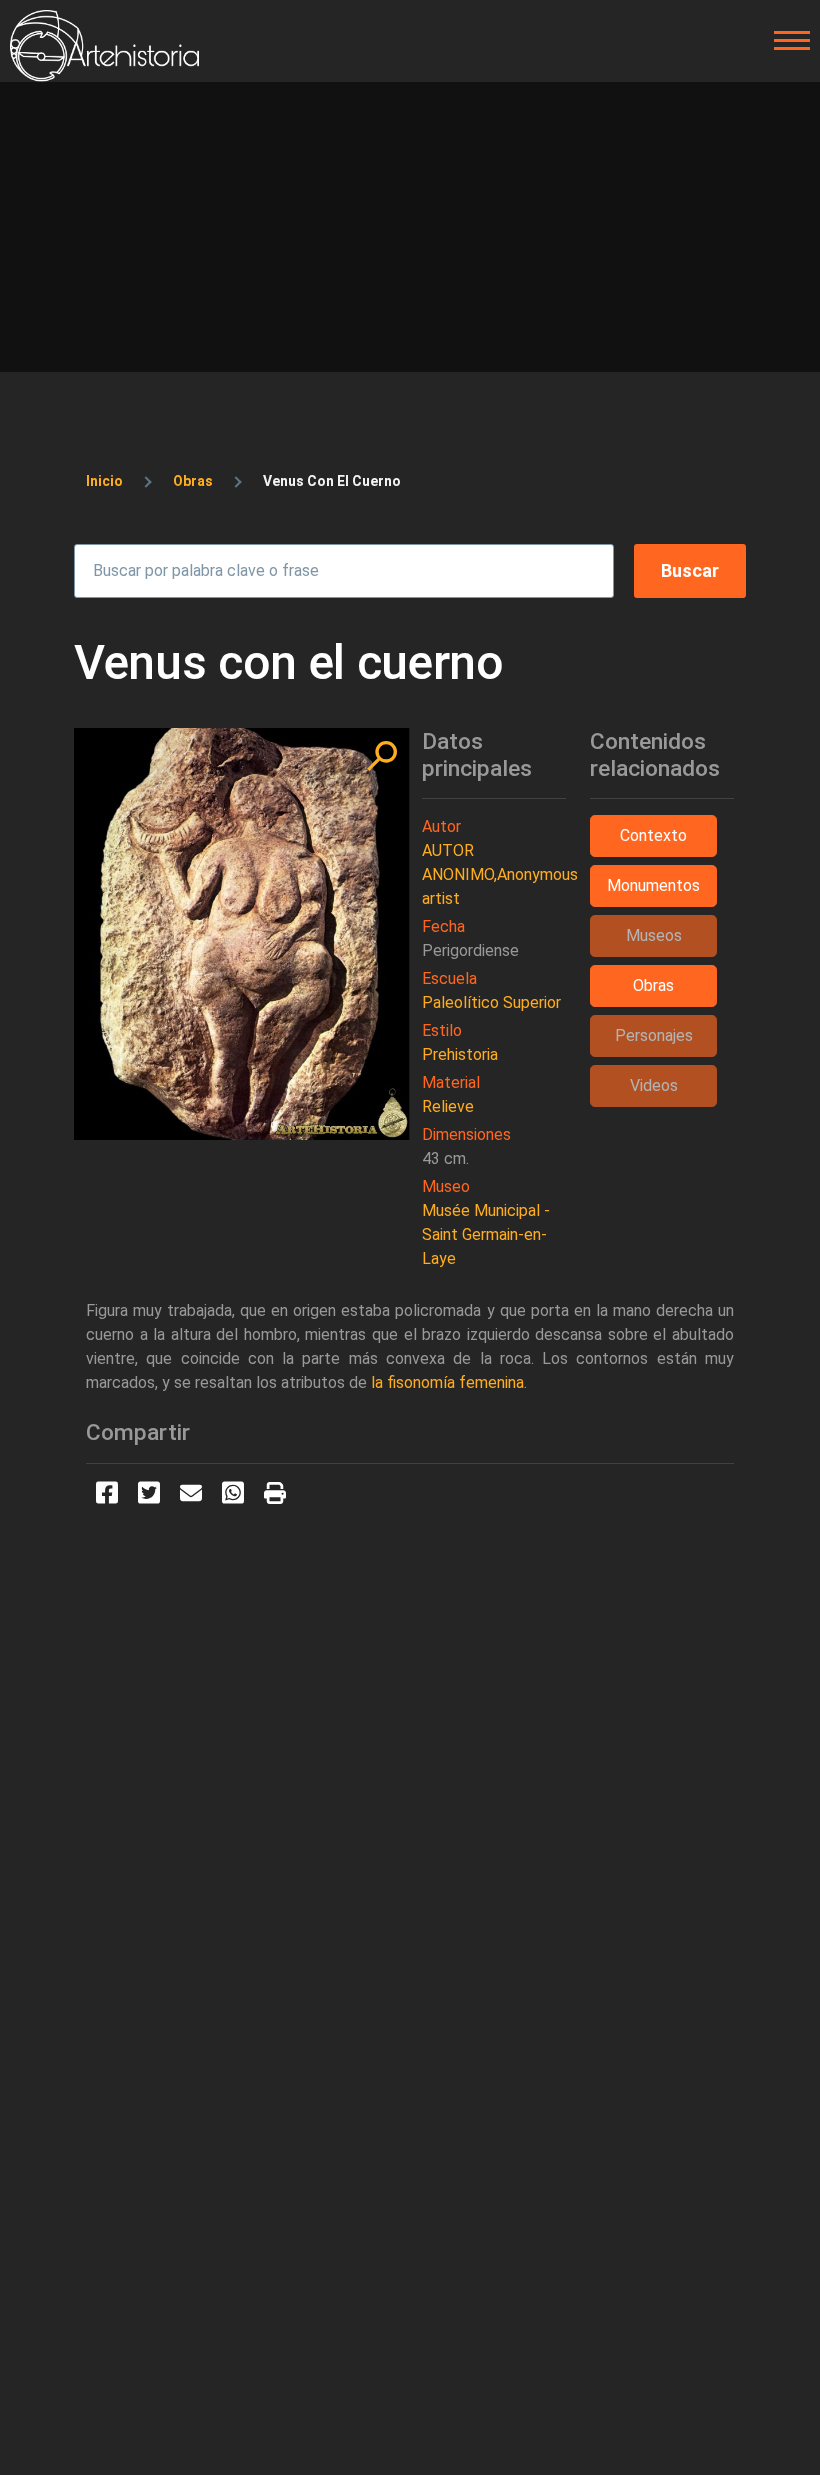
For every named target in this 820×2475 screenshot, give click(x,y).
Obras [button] (653, 985)
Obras (193, 481)
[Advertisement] (410, 232)
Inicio (104, 481)
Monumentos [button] (653, 885)
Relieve (448, 1106)
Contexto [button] (653, 835)
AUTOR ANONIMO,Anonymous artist (500, 874)
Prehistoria (460, 1054)
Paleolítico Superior (491, 1002)
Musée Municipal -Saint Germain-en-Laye (486, 1234)
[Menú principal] (786, 41)
